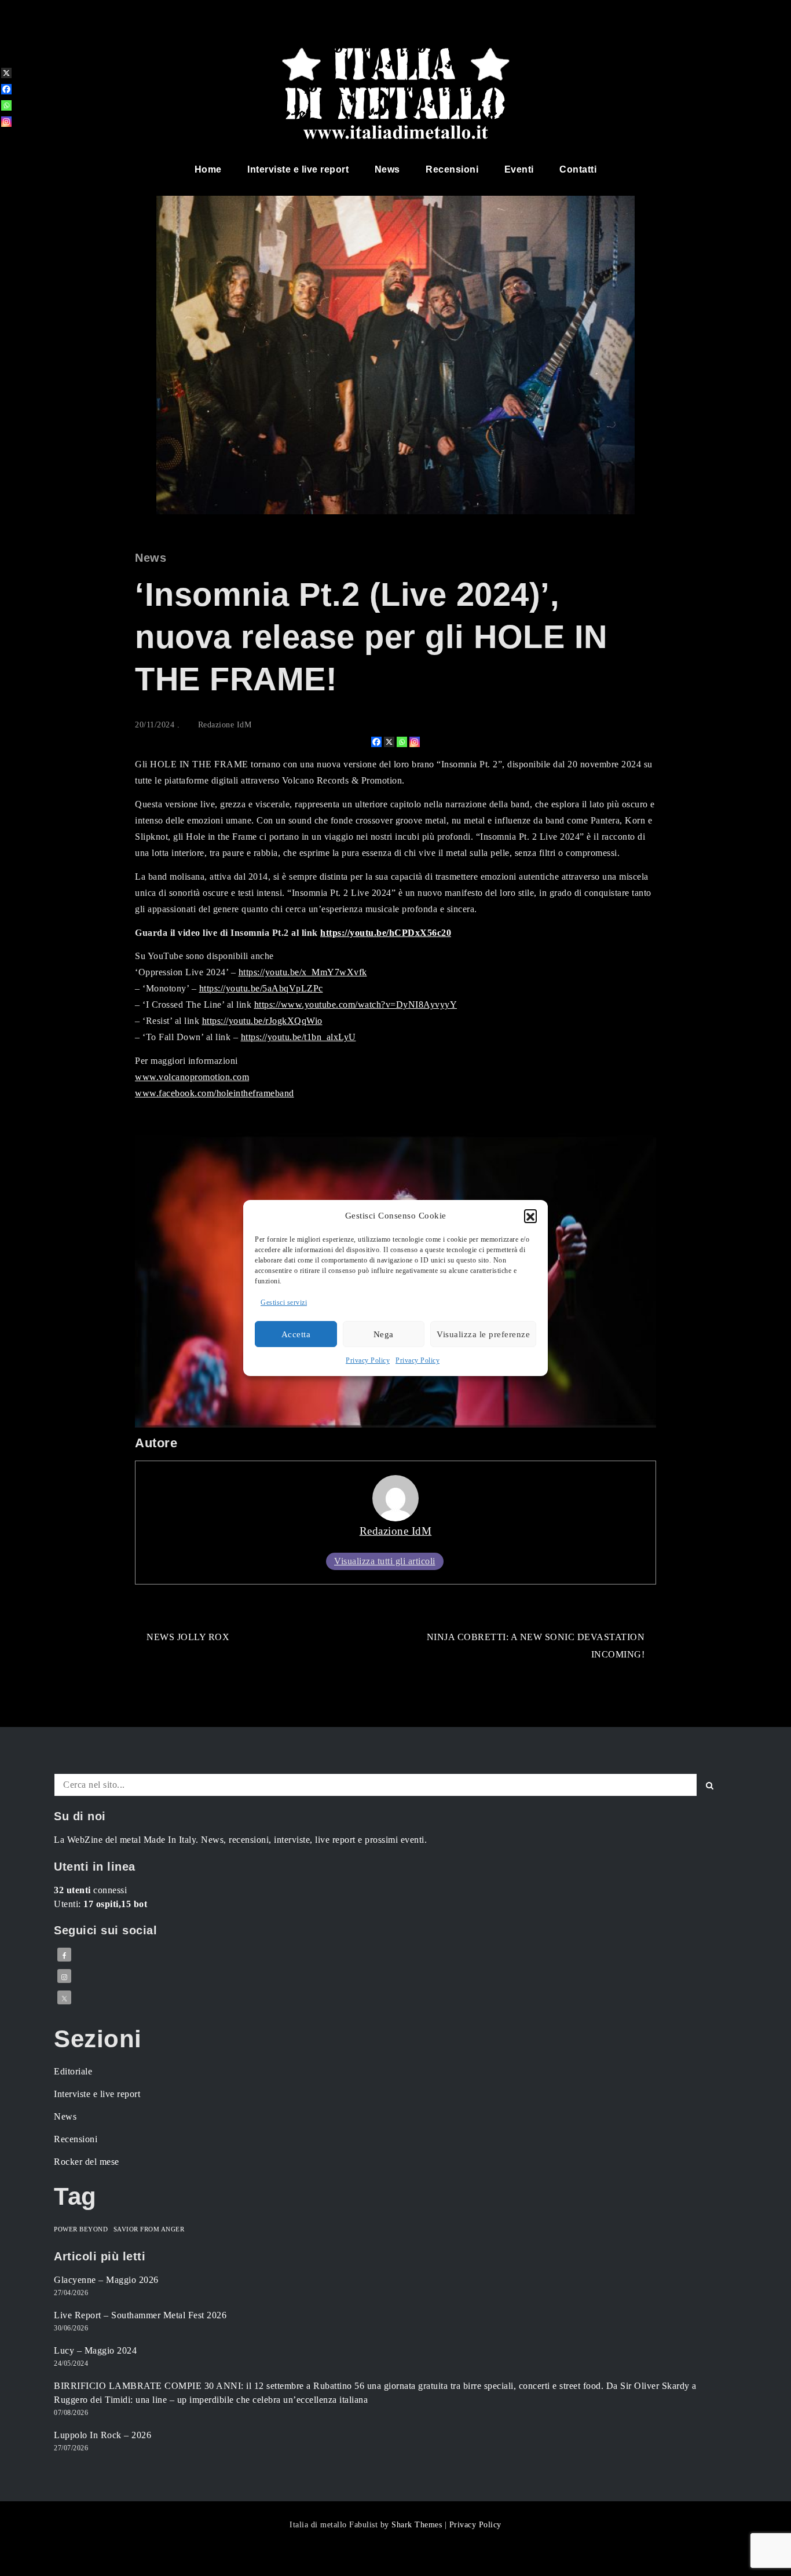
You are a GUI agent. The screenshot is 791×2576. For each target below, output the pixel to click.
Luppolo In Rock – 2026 (102, 2435)
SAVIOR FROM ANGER (149, 2229)
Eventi (519, 169)
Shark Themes (418, 2525)
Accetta (296, 1334)
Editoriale (73, 2071)
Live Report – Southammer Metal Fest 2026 (140, 2315)
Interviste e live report (298, 169)
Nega (384, 1334)
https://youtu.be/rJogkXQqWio (262, 1021)
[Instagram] (415, 742)
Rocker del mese (87, 2162)
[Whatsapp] (402, 742)
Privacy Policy (368, 1360)
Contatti (578, 169)
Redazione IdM (225, 725)
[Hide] (5, 140)
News (387, 169)
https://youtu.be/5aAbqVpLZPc (261, 988)
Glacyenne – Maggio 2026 (106, 2280)
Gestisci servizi (284, 1302)
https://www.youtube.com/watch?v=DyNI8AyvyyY (356, 1005)
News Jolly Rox (188, 1637)
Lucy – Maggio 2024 (95, 2350)
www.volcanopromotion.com (192, 1077)
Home (208, 169)
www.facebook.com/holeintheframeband (215, 1093)
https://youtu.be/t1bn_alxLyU (299, 1037)
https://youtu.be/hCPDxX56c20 (386, 933)
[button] (530, 1216)
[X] (389, 742)
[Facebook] (376, 742)
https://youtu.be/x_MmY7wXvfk (303, 972)
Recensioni (452, 169)
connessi (90, 1890)
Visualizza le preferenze (483, 1334)
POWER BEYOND (81, 2229)
